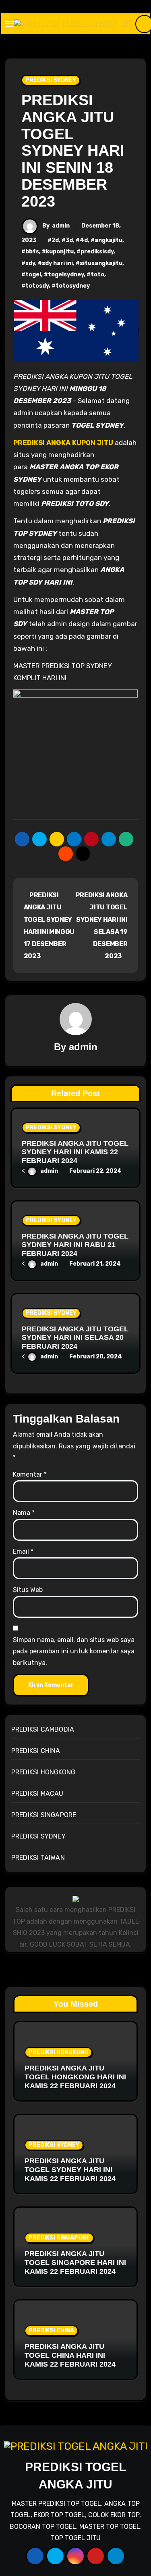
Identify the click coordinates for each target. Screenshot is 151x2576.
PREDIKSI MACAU (37, 1794)
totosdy (37, 286)
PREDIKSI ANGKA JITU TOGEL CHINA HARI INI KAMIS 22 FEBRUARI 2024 (70, 2355)
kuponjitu (60, 252)
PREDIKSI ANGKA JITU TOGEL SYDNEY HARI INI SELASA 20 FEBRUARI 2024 (75, 1338)
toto (97, 275)
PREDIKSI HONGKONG (43, 1772)
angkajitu (109, 240)
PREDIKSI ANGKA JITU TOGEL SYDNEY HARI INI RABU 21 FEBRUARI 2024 (75, 1245)
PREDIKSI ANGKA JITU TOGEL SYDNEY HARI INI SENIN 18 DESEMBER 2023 (73, 151)
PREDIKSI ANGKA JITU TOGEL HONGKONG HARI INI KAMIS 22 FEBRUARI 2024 (75, 2077)
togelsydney (66, 275)
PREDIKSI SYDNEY (51, 80)
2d (55, 240)
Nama (24, 1513)
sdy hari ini (57, 263)
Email (23, 1551)
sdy (30, 263)
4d (84, 240)
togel (33, 275)
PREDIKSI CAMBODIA (43, 1729)
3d (69, 240)
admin (61, 226)
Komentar (30, 1474)
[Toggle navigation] (10, 24)
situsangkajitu (101, 263)
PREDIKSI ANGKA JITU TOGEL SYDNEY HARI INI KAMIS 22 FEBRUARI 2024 (75, 1152)
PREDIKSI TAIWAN (38, 1858)
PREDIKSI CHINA (36, 1751)
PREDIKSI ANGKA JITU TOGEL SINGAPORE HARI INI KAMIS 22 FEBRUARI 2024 (75, 2262)
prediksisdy (97, 252)
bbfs (32, 252)
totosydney (73, 286)
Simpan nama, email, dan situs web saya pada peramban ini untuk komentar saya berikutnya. (74, 1651)
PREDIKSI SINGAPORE (44, 1815)
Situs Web (28, 1590)
